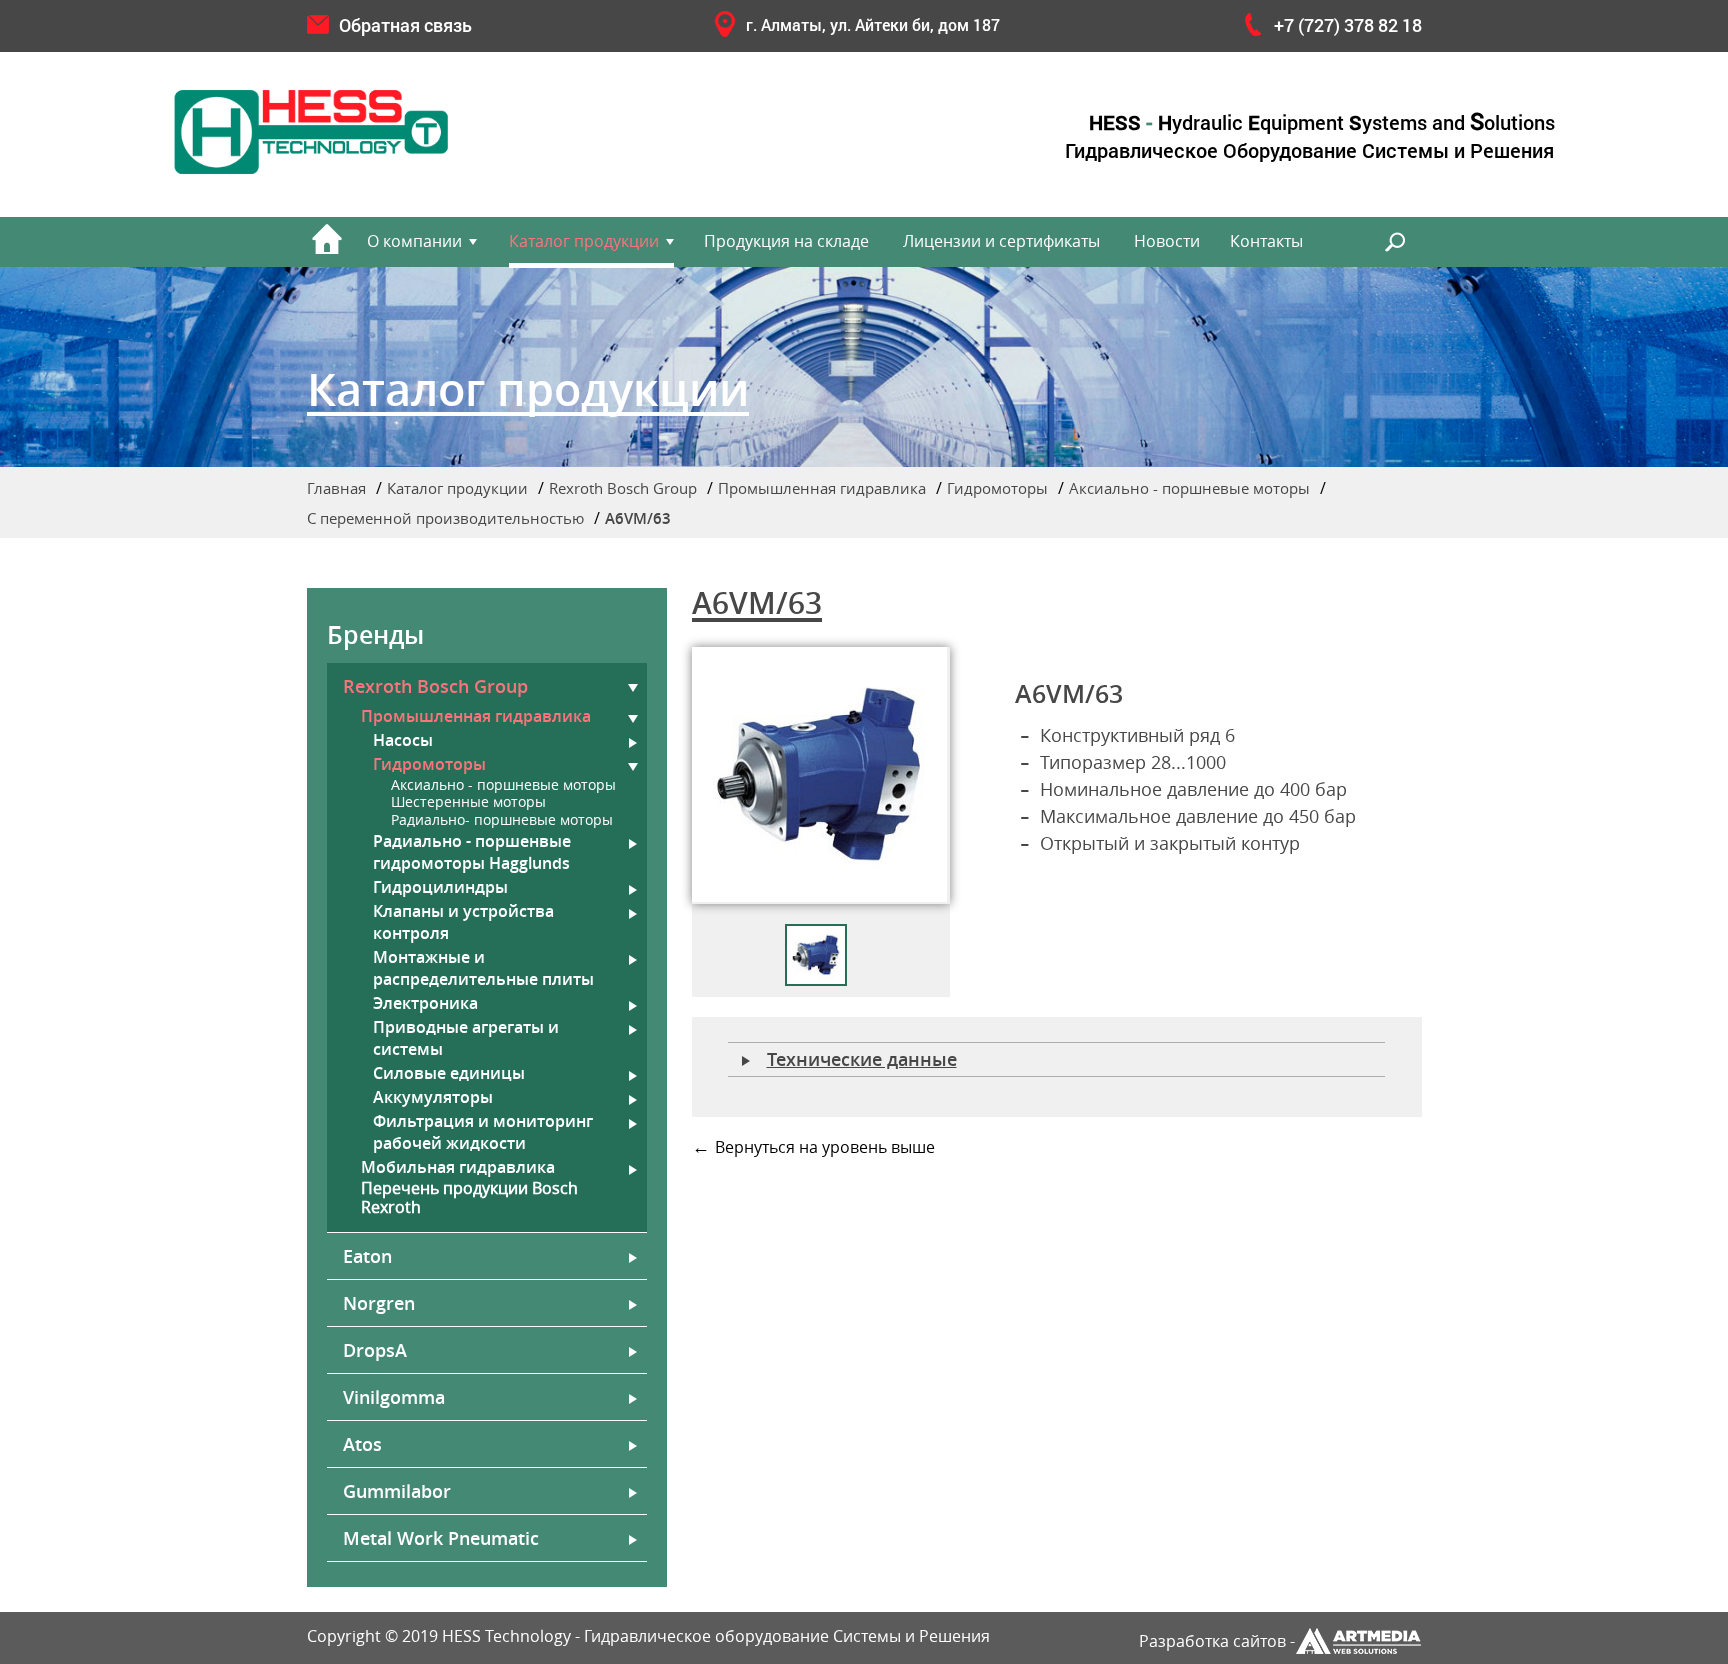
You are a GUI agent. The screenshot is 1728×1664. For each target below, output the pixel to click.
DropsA (375, 1350)
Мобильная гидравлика (458, 1167)
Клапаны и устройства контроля (463, 922)
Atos (362, 1444)
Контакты (1266, 241)
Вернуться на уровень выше (825, 1147)
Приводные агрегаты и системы (466, 1038)
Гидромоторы (997, 488)
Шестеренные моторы (468, 802)
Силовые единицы (449, 1073)
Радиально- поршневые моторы (502, 820)
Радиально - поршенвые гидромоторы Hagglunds (472, 852)
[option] (821, 775)
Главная (336, 488)
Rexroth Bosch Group (623, 488)
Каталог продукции (584, 241)
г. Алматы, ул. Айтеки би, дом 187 (873, 24)
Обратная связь (405, 25)
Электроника (425, 1003)
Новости (1167, 241)
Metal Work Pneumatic (441, 1538)
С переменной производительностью (445, 518)
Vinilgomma (394, 1397)
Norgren (379, 1303)
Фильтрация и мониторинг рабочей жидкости (483, 1132)
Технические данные (862, 1059)
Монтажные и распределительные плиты (483, 968)
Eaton (367, 1256)
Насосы (403, 740)
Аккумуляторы (433, 1097)
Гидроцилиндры (440, 887)
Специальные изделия (1218, 571)
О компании (414, 241)
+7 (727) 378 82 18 (1348, 25)
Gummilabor (397, 1491)
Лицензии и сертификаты (1001, 241)
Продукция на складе (786, 241)
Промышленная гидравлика (822, 488)
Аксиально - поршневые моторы (1189, 488)
